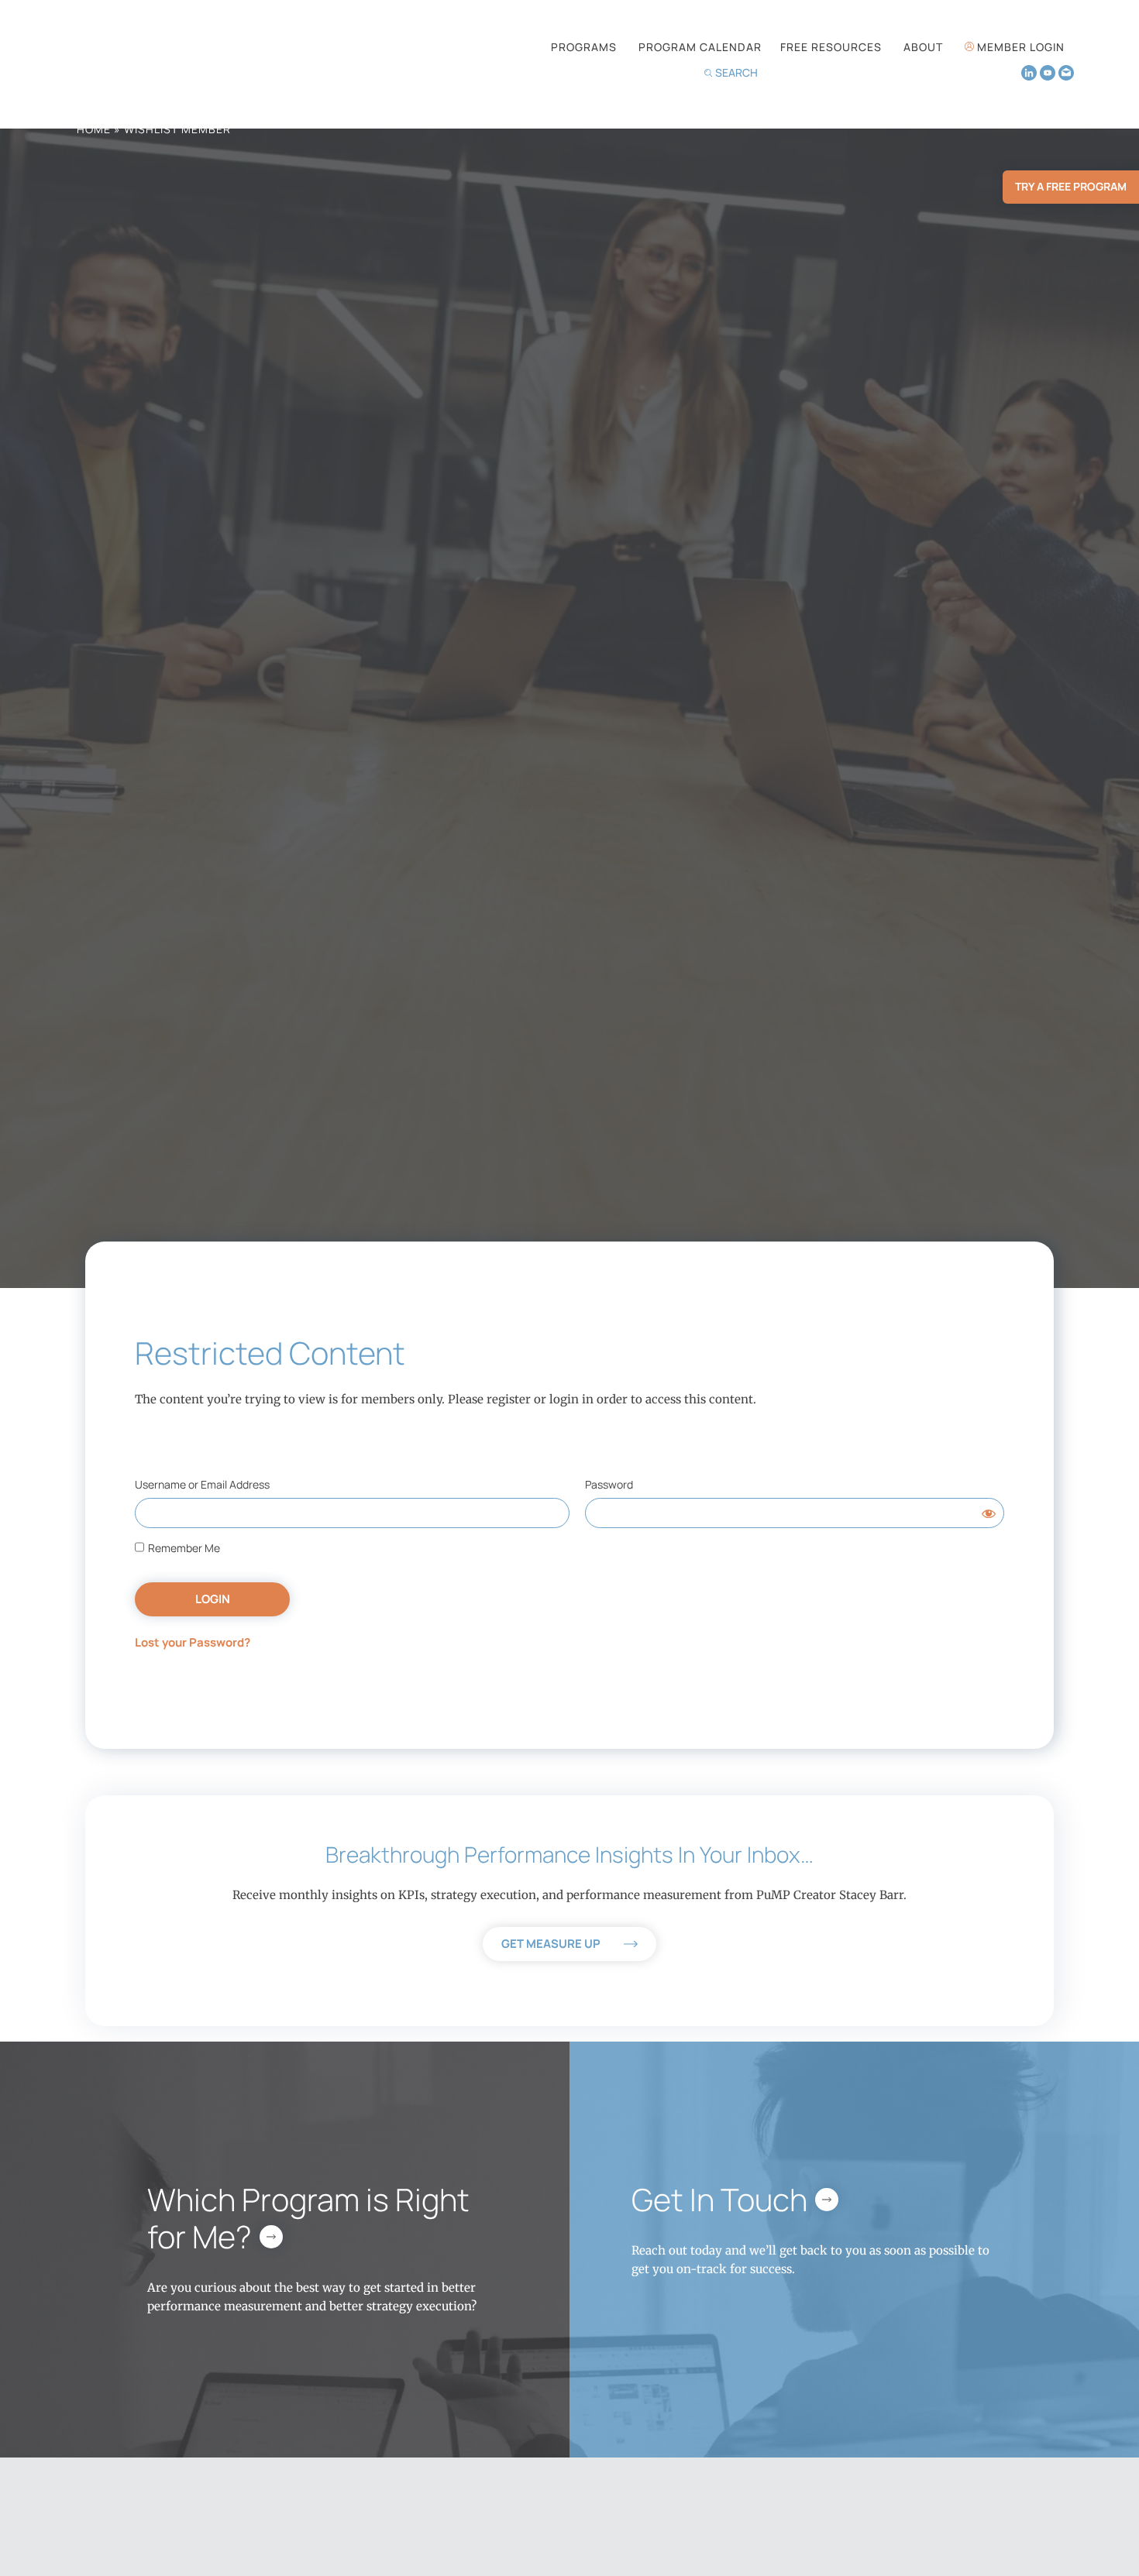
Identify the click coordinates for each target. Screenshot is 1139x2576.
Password (609, 1484)
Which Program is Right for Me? (308, 2218)
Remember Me (183, 1548)
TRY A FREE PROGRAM (1071, 186)
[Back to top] (1074, 2532)
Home (94, 129)
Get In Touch (719, 2199)
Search (736, 72)
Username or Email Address (202, 1484)
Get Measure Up (551, 1944)
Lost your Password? (193, 1642)
